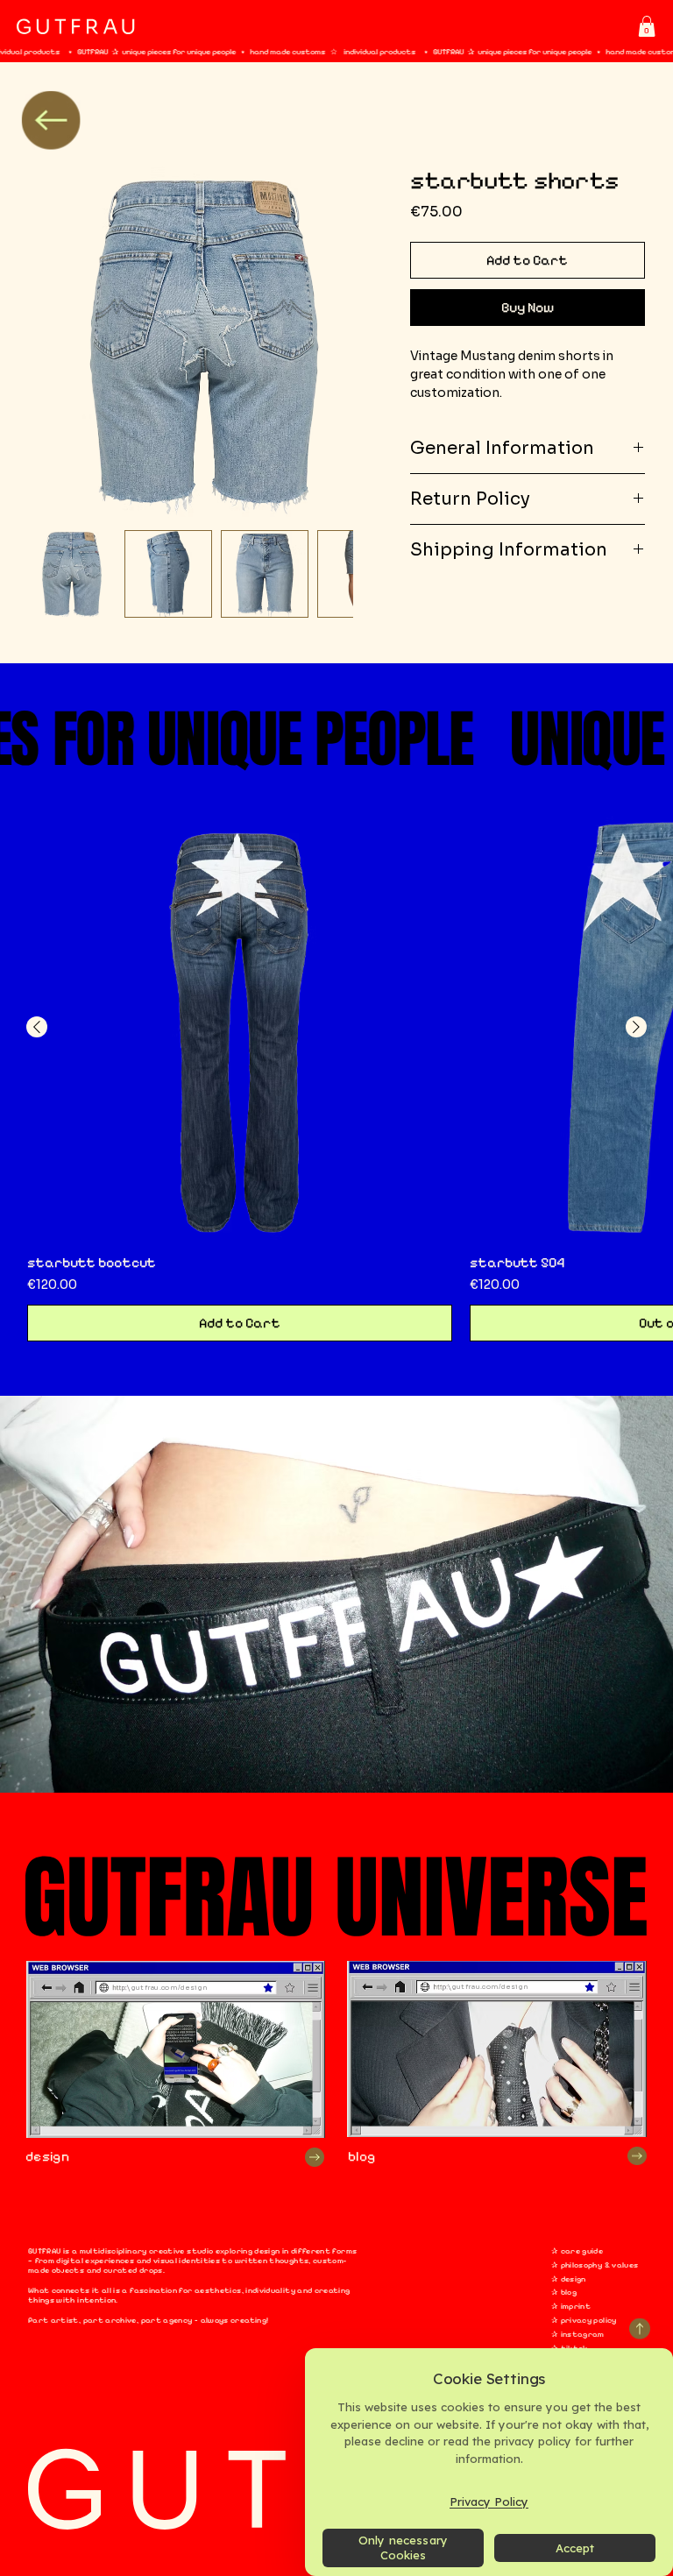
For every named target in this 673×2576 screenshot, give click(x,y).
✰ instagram (578, 2335)
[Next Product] (636, 1027)
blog (361, 2156)
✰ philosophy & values (595, 2265)
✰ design (569, 2279)
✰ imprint (571, 2307)
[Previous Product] (37, 1027)
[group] (336, 1079)
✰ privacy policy (584, 2321)
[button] (647, 26)
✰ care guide (577, 2251)
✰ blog (564, 2293)
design (47, 2156)
